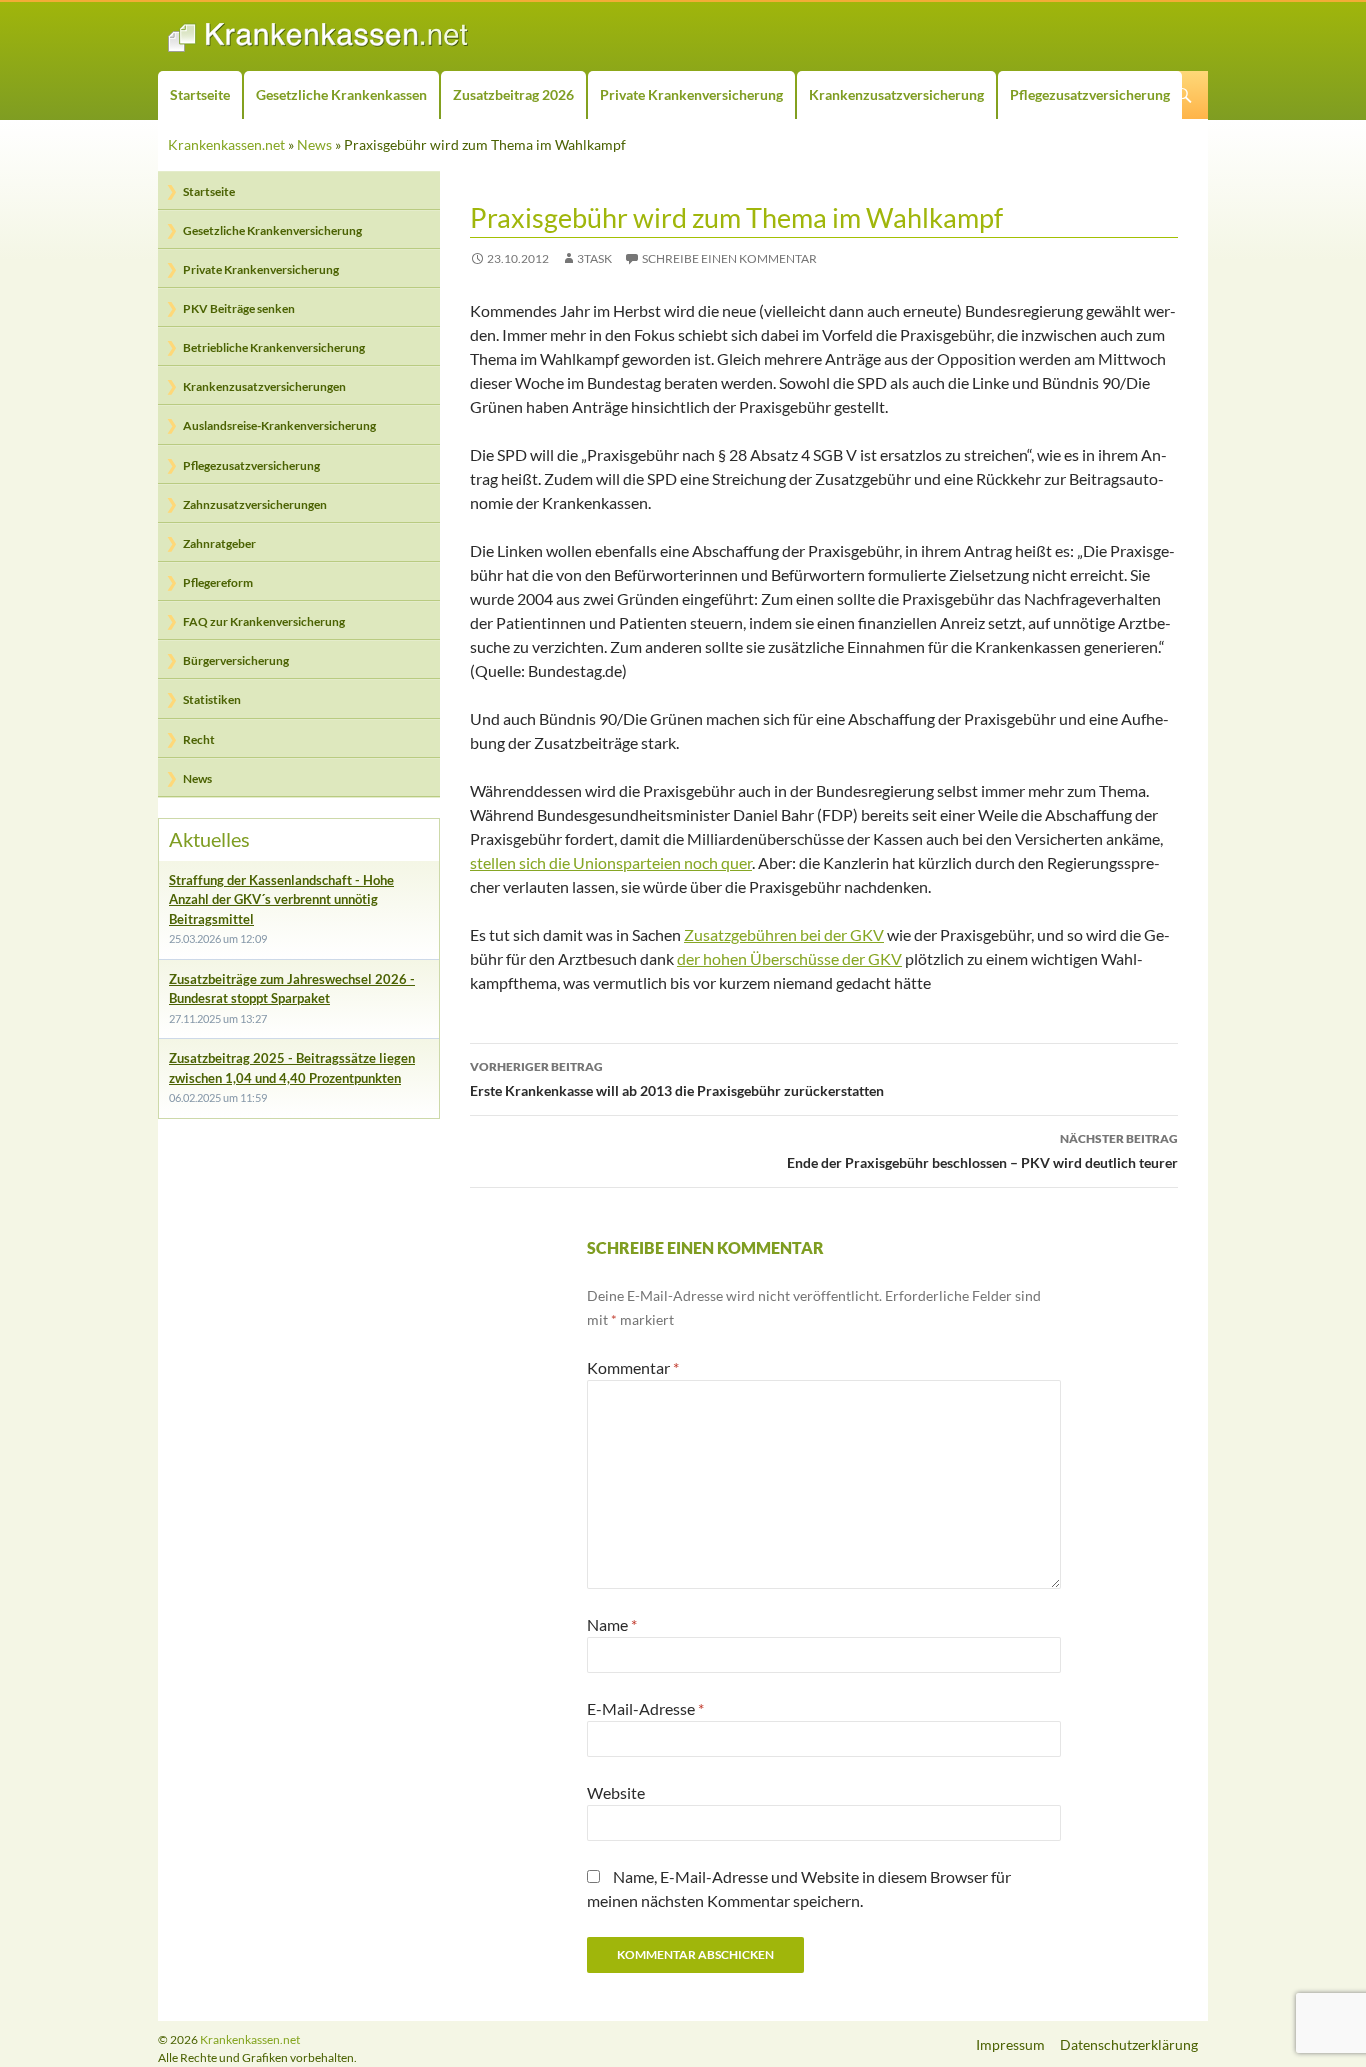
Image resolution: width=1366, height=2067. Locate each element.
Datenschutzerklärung (1129, 2044)
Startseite (200, 94)
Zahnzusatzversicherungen (255, 504)
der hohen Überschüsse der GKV (789, 958)
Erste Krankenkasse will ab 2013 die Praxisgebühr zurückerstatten (677, 1079)
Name (612, 1624)
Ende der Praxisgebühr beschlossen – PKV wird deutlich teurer (982, 1151)
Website (616, 1792)
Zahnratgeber (219, 543)
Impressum (1010, 2044)
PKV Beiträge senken (239, 308)
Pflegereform (218, 582)
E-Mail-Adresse (645, 1708)
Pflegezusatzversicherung (1090, 94)
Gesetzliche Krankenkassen (341, 94)
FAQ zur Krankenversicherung (264, 621)
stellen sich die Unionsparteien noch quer (611, 862)
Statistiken (212, 699)
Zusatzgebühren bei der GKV (784, 934)
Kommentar (633, 1367)
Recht (199, 739)
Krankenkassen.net (226, 144)
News (314, 144)
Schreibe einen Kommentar (729, 258)
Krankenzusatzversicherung (896, 94)
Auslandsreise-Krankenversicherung (279, 425)
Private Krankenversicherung (691, 94)
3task (594, 258)
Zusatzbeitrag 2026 (513, 94)
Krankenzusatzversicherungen (264, 386)
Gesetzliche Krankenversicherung (272, 230)
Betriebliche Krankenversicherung (274, 347)
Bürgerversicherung (236, 660)
